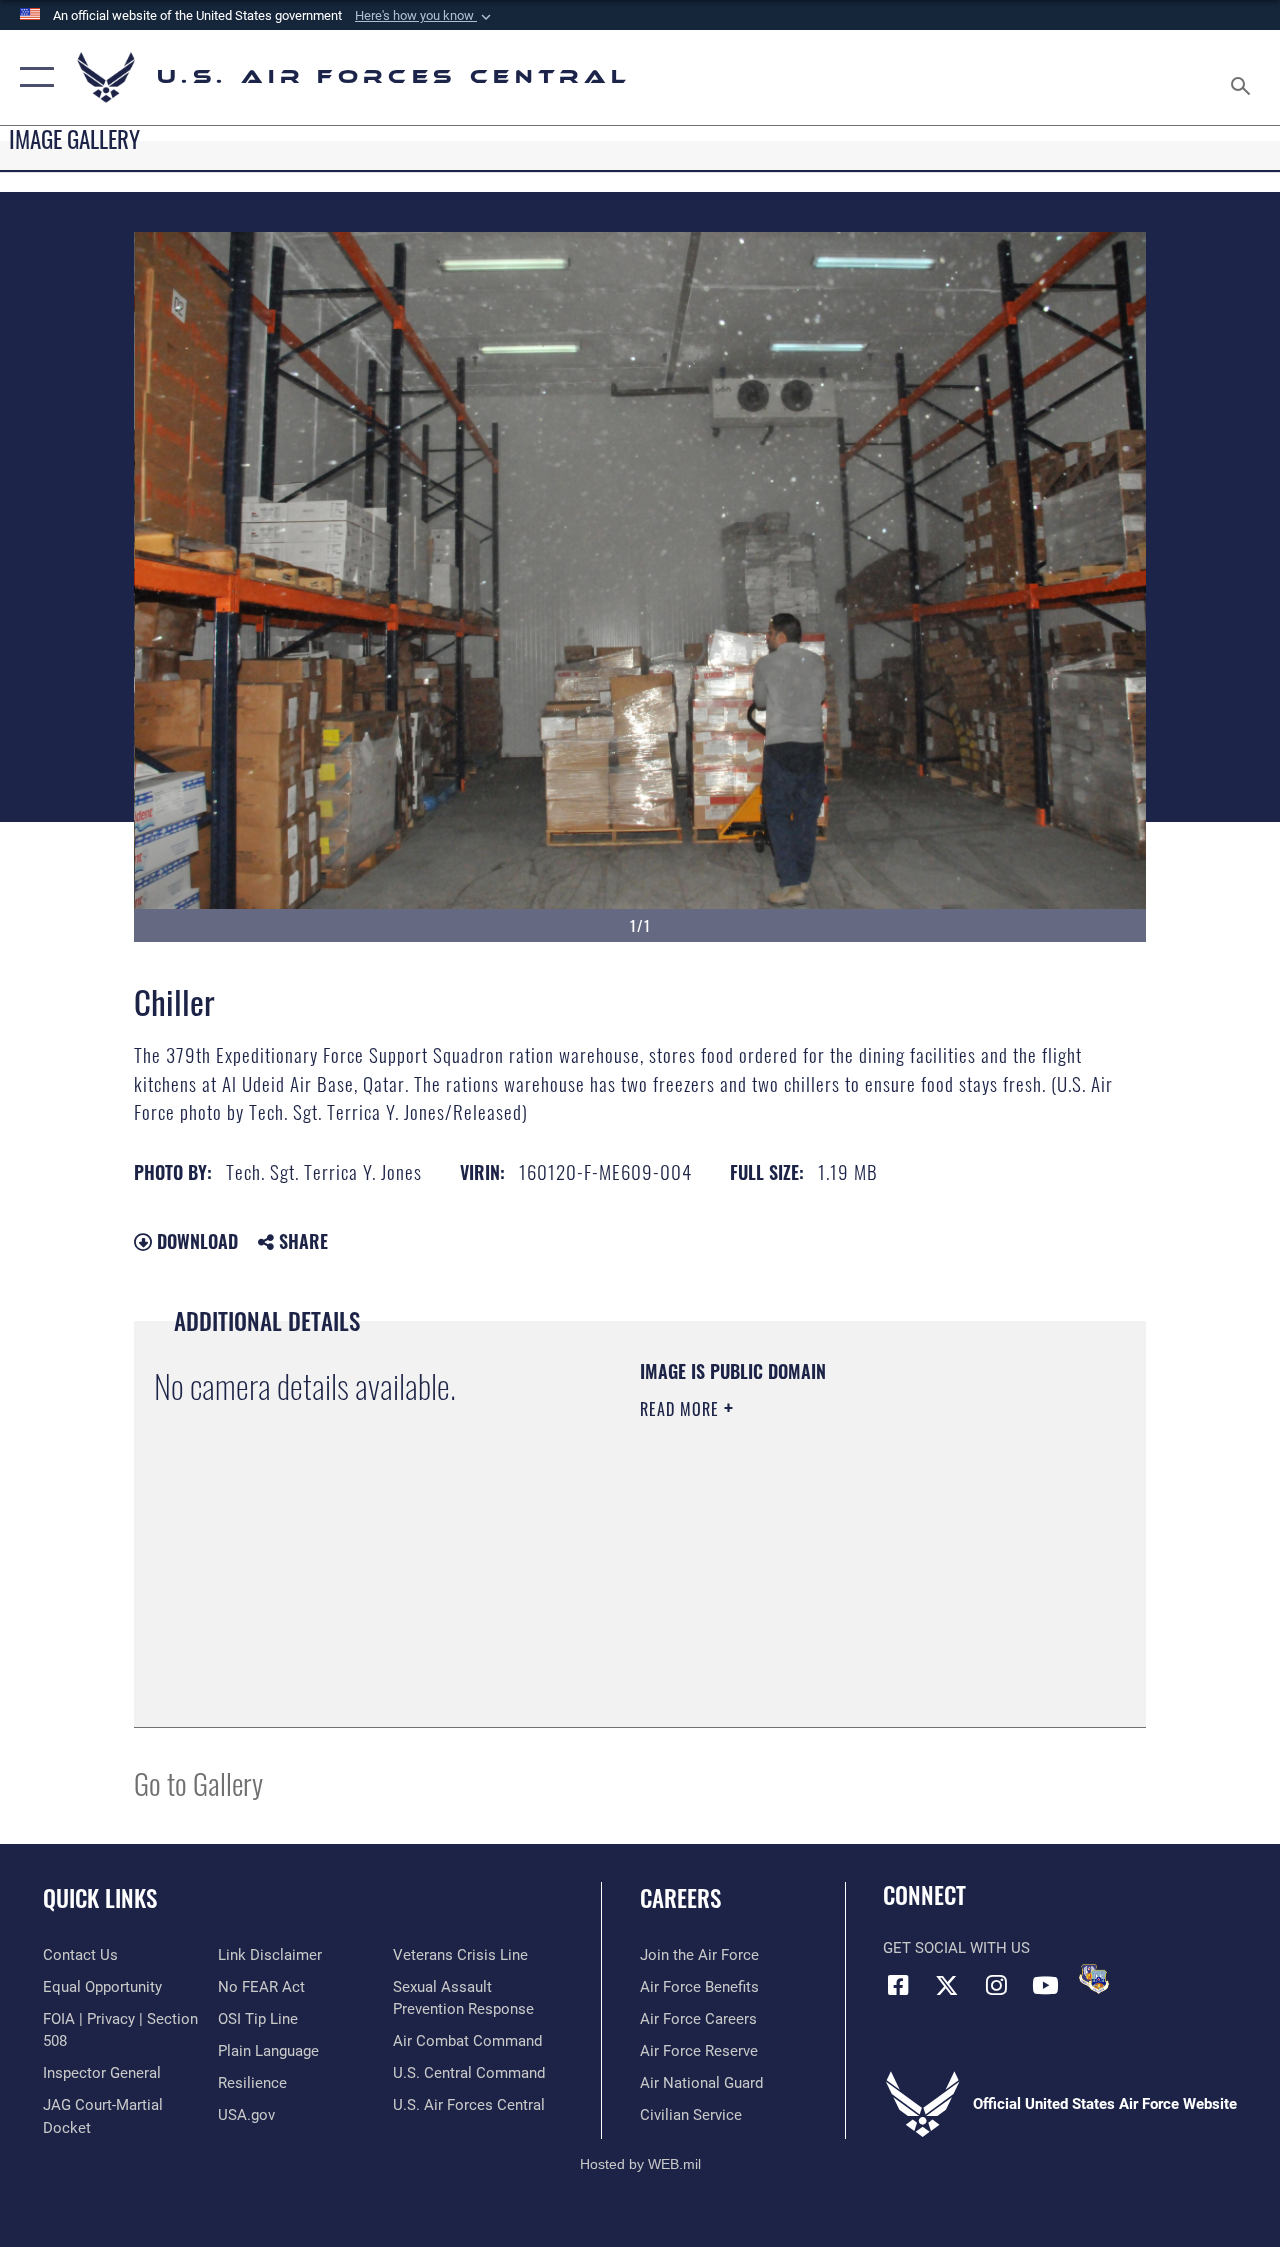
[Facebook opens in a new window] (898, 1985)
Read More (682, 1409)
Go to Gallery (198, 1782)
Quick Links (100, 1898)
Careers (680, 1898)
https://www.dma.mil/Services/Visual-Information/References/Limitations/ (819, 1578)
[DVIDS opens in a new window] (1094, 1979)
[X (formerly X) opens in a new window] (947, 1985)
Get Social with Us (956, 1948)
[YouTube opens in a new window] (1045, 1985)
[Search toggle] (1244, 77)
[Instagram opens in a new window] (996, 1985)
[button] (425, 16)
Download (195, 1241)
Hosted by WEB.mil (640, 2164)
